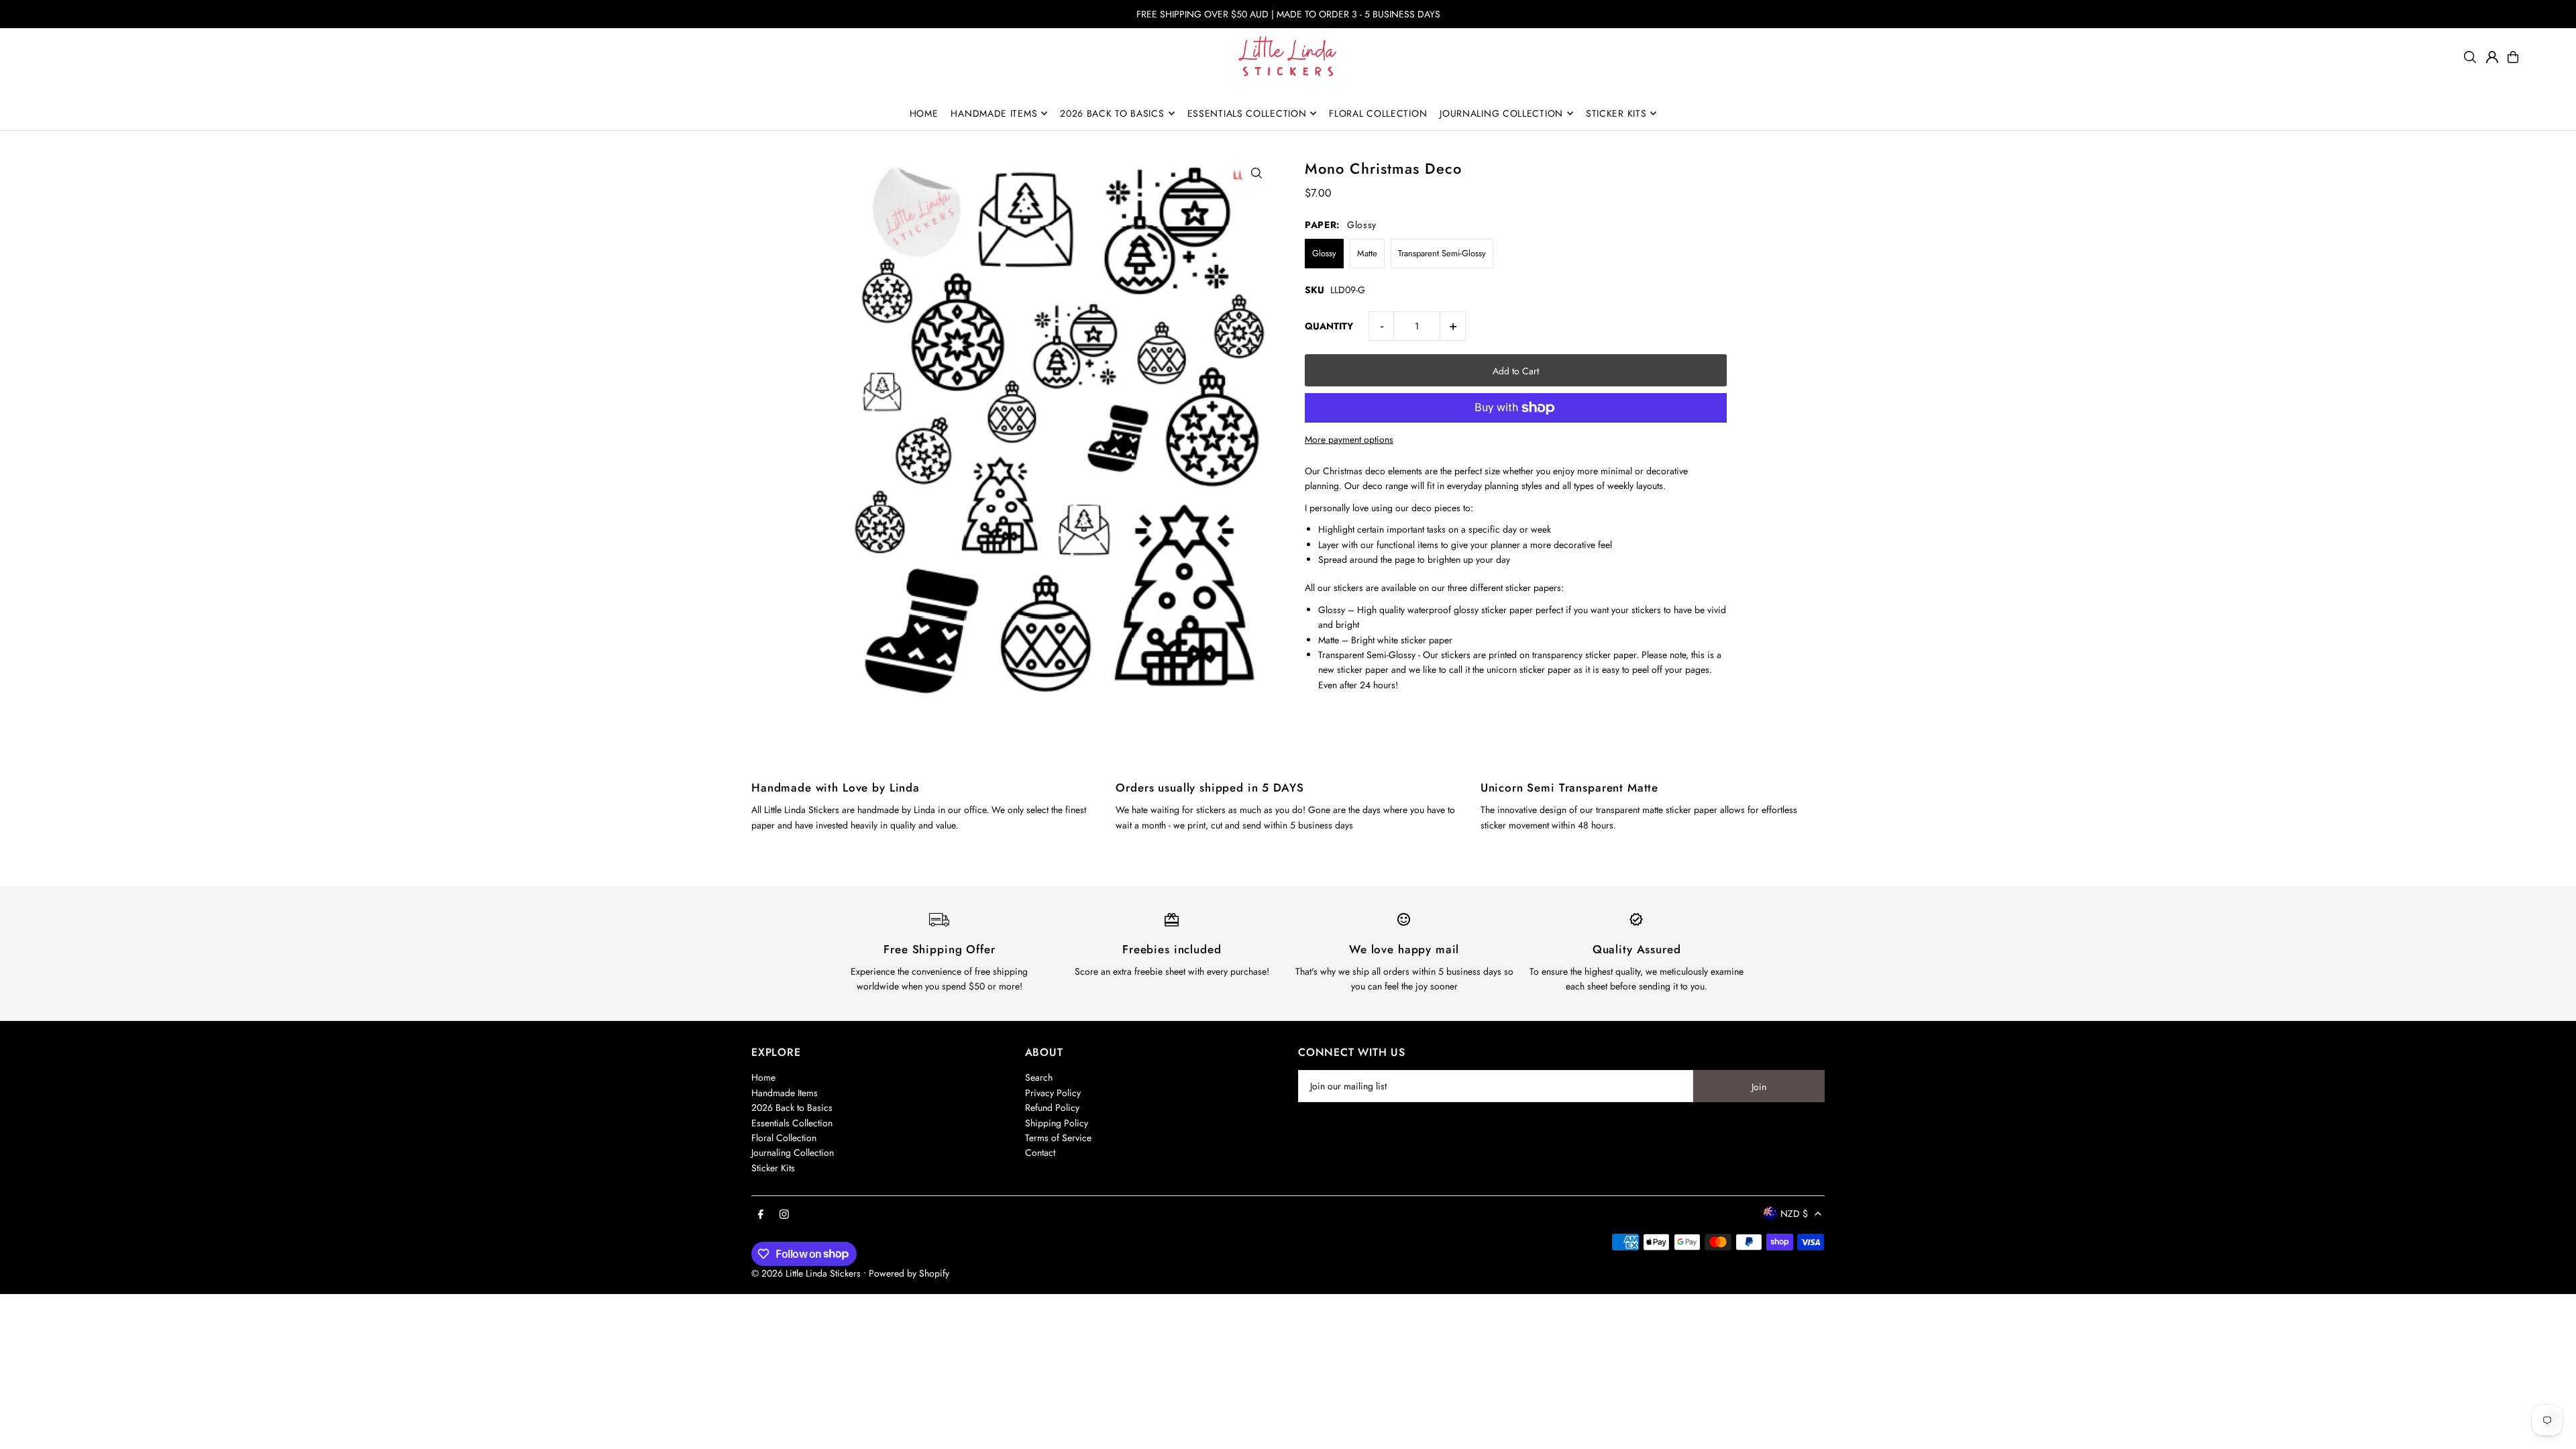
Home (763, 1077)
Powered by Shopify (909, 1273)
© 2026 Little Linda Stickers (806, 1273)
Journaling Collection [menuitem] (1501, 113)
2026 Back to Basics (792, 1108)
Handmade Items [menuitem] (994, 113)
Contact (1040, 1152)
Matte (1367, 253)
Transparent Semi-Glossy (1442, 253)
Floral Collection (784, 1138)
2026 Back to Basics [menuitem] (1112, 113)
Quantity (1329, 326)
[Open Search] (2470, 57)
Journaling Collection (793, 1152)
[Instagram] (784, 1215)
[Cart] (2513, 57)
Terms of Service (1058, 1138)
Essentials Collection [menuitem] (1247, 113)
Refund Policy (1052, 1108)
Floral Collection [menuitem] (1378, 113)
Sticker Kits (773, 1168)
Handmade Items (785, 1093)
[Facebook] (761, 1215)
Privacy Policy (1053, 1093)
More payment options (1349, 439)
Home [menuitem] (924, 113)
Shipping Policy (1057, 1123)
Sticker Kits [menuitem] (1616, 113)
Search (1039, 1077)
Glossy (1324, 253)
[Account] (2492, 57)
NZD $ (1794, 1214)
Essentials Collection (792, 1123)
